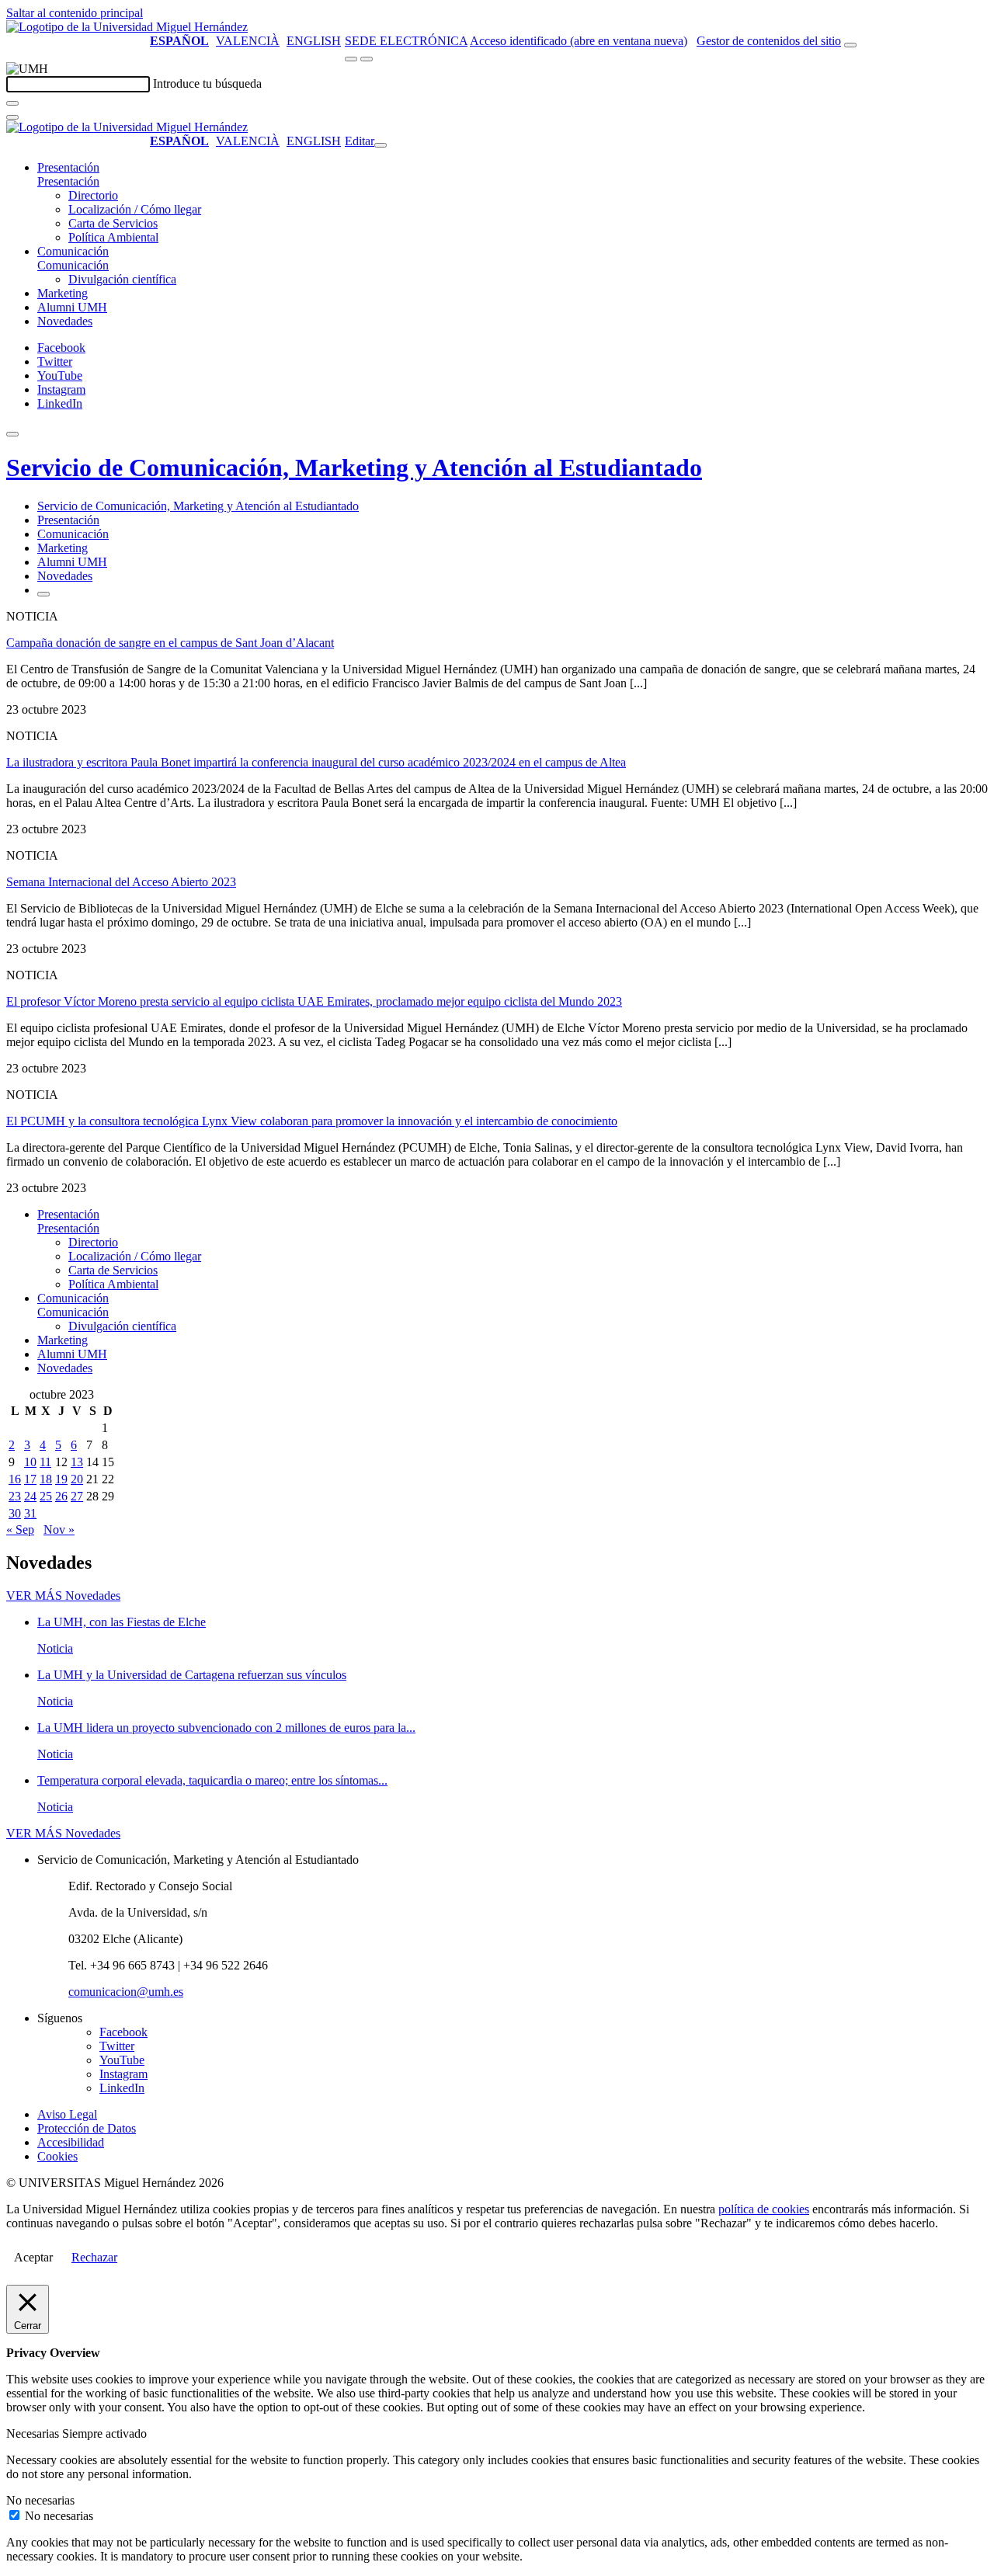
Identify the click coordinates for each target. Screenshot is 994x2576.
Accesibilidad (71, 2142)
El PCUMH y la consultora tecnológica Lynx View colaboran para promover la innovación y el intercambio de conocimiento (312, 1121)
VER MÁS (63, 1596)
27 (77, 1496)
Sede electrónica (406, 41)
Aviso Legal (67, 2114)
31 (30, 1513)
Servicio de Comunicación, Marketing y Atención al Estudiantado (354, 468)
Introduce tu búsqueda (207, 83)
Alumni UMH (72, 307)
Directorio (93, 195)
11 (45, 1462)
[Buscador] (850, 45)
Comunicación (73, 251)
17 (30, 1479)
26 (61, 1496)
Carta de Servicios (113, 223)
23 (15, 1496)
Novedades (65, 321)
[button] (68, 181)
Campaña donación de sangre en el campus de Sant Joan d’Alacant (170, 643)
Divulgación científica (122, 279)
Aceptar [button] (33, 2257)
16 (15, 1479)
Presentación (68, 167)
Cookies (57, 2156)
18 (46, 1479)
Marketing (63, 293)
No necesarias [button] (40, 2500)
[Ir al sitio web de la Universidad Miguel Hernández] (127, 27)
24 (30, 1496)
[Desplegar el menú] (367, 59)
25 (46, 1496)
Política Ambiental (113, 237)
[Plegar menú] (381, 145)
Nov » (59, 1530)
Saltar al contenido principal (75, 13)
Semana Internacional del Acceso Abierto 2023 (121, 882)
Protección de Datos (87, 2128)
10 (30, 1462)
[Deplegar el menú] (43, 594)
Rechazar (94, 2257)
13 (77, 1462)
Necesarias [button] (34, 2433)
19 (61, 1479)
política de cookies (764, 2209)
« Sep (20, 1530)
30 (15, 1513)
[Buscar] (12, 103)
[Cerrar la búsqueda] (12, 117)
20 (77, 1479)
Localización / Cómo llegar (135, 209)
